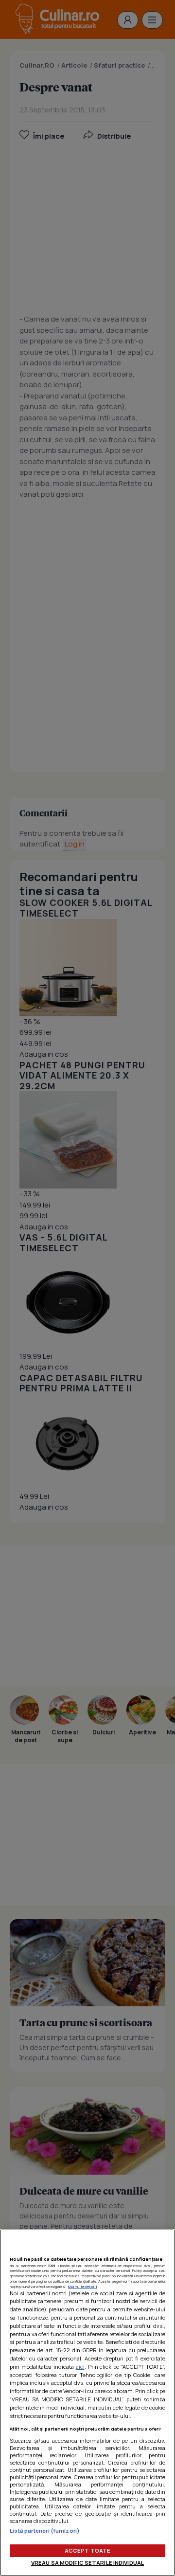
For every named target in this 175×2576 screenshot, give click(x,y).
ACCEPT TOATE (87, 2550)
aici (80, 2367)
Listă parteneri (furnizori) (45, 2531)
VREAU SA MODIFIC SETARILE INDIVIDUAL (87, 2563)
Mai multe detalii (83, 2287)
